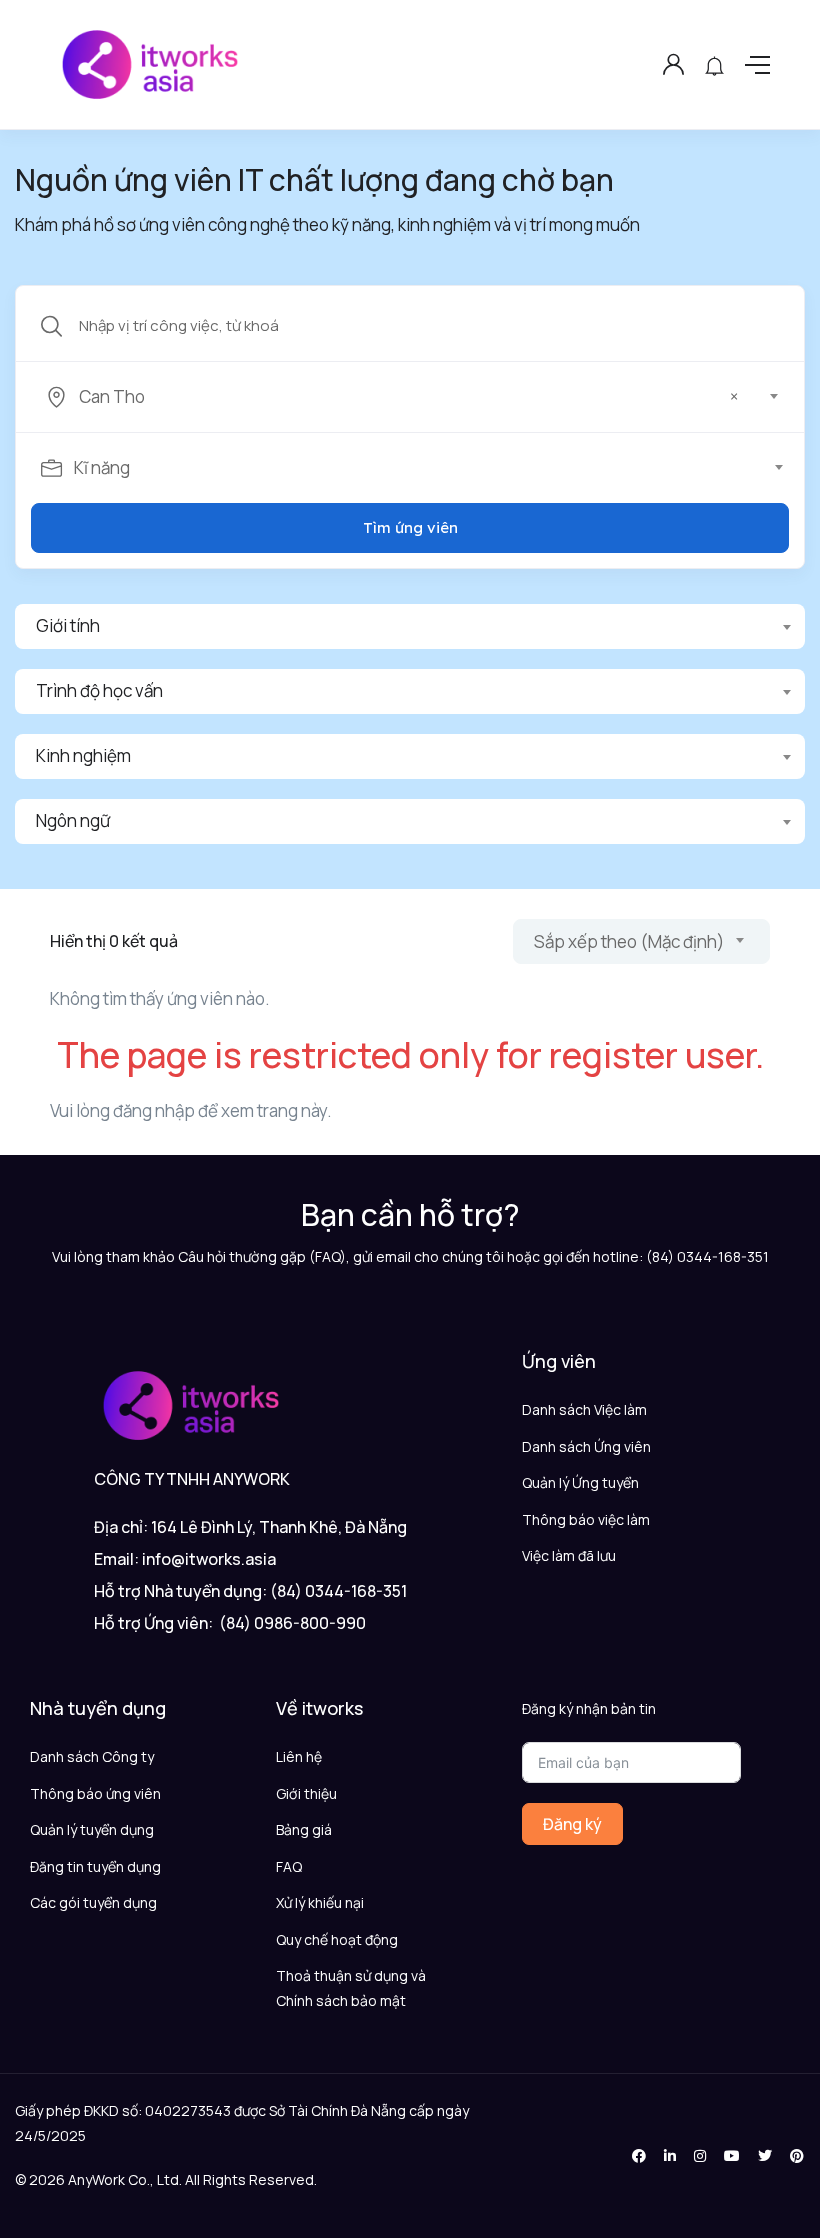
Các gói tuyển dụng (93, 1902)
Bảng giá (304, 1829)
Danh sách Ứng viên (586, 1446)
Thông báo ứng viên (95, 1793)
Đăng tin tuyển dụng (95, 1866)
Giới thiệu (306, 1793)
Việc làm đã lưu (569, 1555)
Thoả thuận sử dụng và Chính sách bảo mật (351, 1988)
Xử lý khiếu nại (320, 1902)
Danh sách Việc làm (584, 1409)
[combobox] (421, 397)
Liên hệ (299, 1756)
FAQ (289, 1866)
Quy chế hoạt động (337, 1939)
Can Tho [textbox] (408, 396)
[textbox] (408, 468)
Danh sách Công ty (92, 1756)
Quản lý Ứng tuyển (580, 1482)
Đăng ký (572, 1824)
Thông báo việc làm (586, 1519)
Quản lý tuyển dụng (92, 1829)
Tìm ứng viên (410, 527)
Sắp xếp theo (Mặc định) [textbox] (629, 941)
